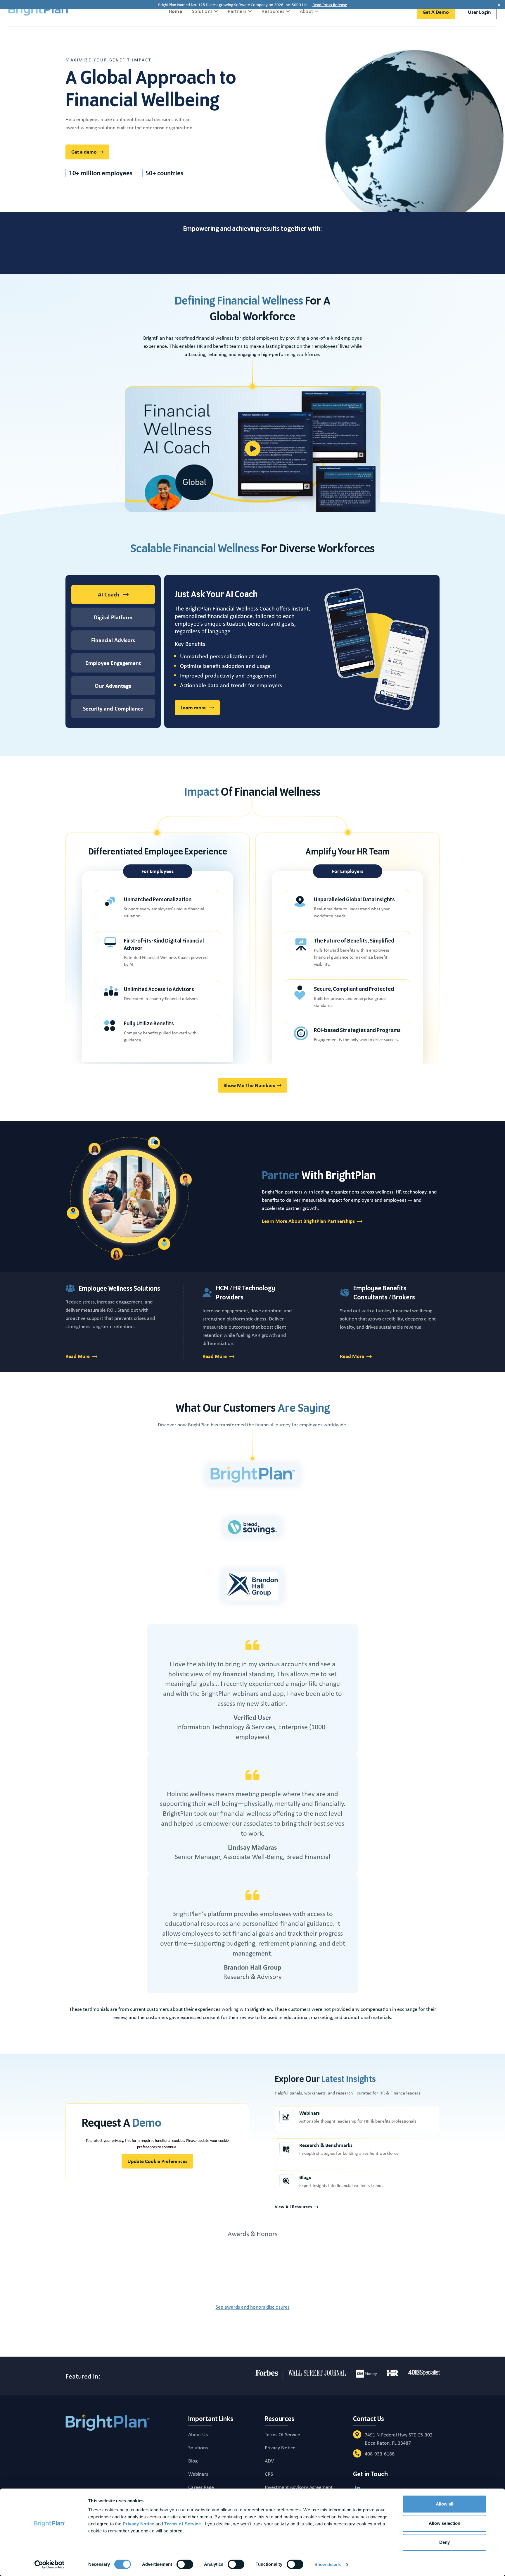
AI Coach (109, 594)
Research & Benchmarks (326, 2145)
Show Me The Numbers (249, 1085)
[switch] (185, 2564)
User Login (479, 12)
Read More (78, 1356)
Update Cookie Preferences (157, 2161)
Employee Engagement (113, 663)
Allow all (445, 2504)
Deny (445, 2542)
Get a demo (436, 12)
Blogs (305, 2177)
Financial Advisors (113, 640)
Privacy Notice (280, 2448)
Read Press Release (330, 5)
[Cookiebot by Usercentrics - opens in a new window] (50, 2565)
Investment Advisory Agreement (299, 2487)
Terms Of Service (282, 2434)
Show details (328, 2564)
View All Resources (293, 2207)
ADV (269, 2461)
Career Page (201, 2487)
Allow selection (445, 2523)
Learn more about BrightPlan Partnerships (308, 1221)
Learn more (200, 709)
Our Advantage (113, 686)
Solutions (198, 2448)
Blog (193, 2461)
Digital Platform (113, 617)
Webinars (309, 2113)
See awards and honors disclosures (253, 2307)
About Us (198, 2434)
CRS (269, 2474)
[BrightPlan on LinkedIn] (358, 2488)
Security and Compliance (113, 709)
